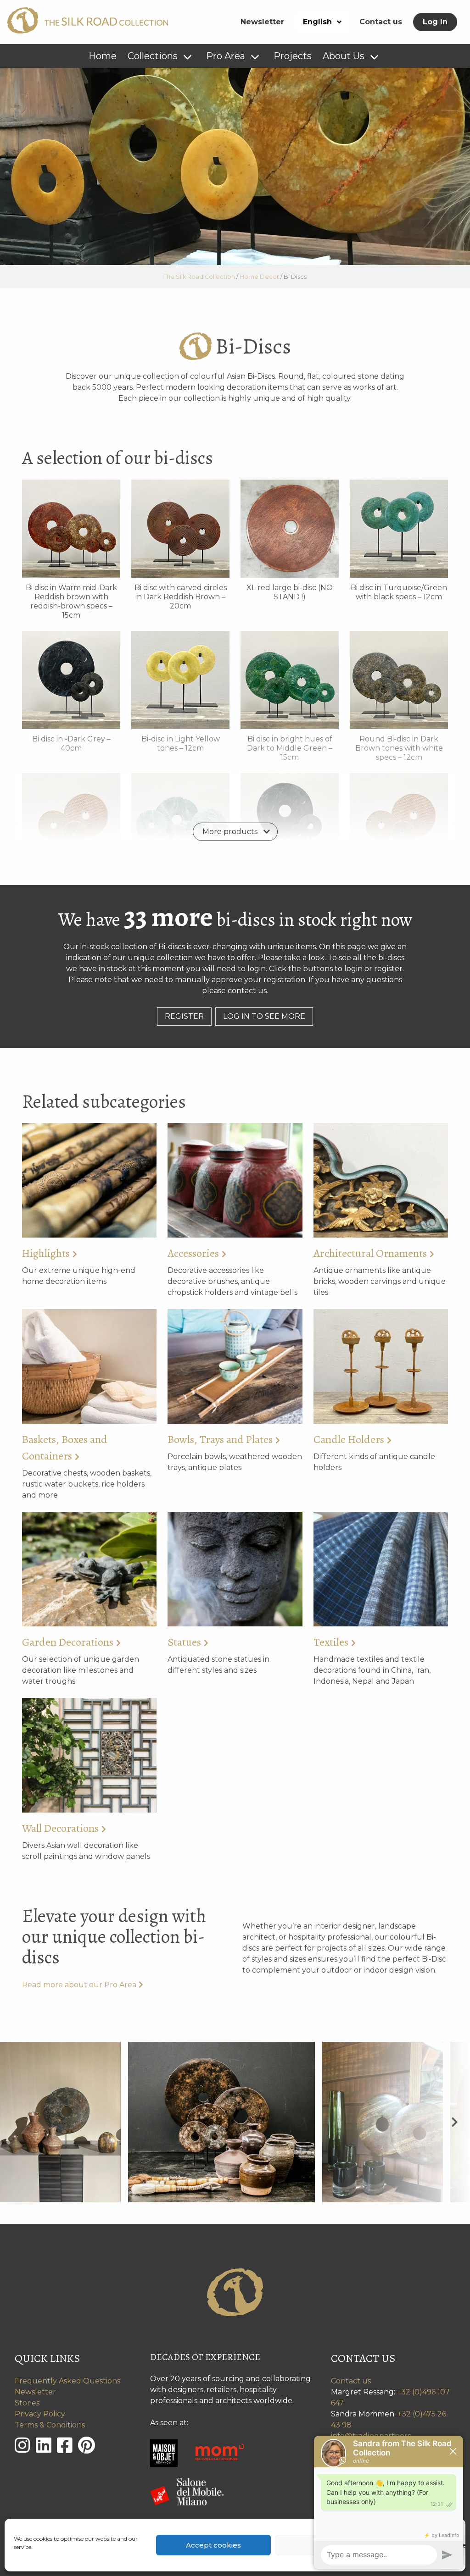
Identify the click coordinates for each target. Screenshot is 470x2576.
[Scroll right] (455, 2122)
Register (184, 1016)
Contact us (381, 22)
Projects (293, 56)
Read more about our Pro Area (79, 1985)
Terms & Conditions (50, 2425)
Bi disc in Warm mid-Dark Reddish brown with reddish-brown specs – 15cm (71, 601)
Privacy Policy (40, 2414)
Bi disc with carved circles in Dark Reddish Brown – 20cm (181, 597)
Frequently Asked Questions (67, 2381)
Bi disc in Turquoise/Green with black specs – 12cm (399, 592)
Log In (435, 22)
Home (103, 56)
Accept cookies (213, 2545)
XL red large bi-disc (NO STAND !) (290, 592)
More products (230, 832)
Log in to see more (264, 1016)
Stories (27, 2403)
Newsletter (262, 22)
